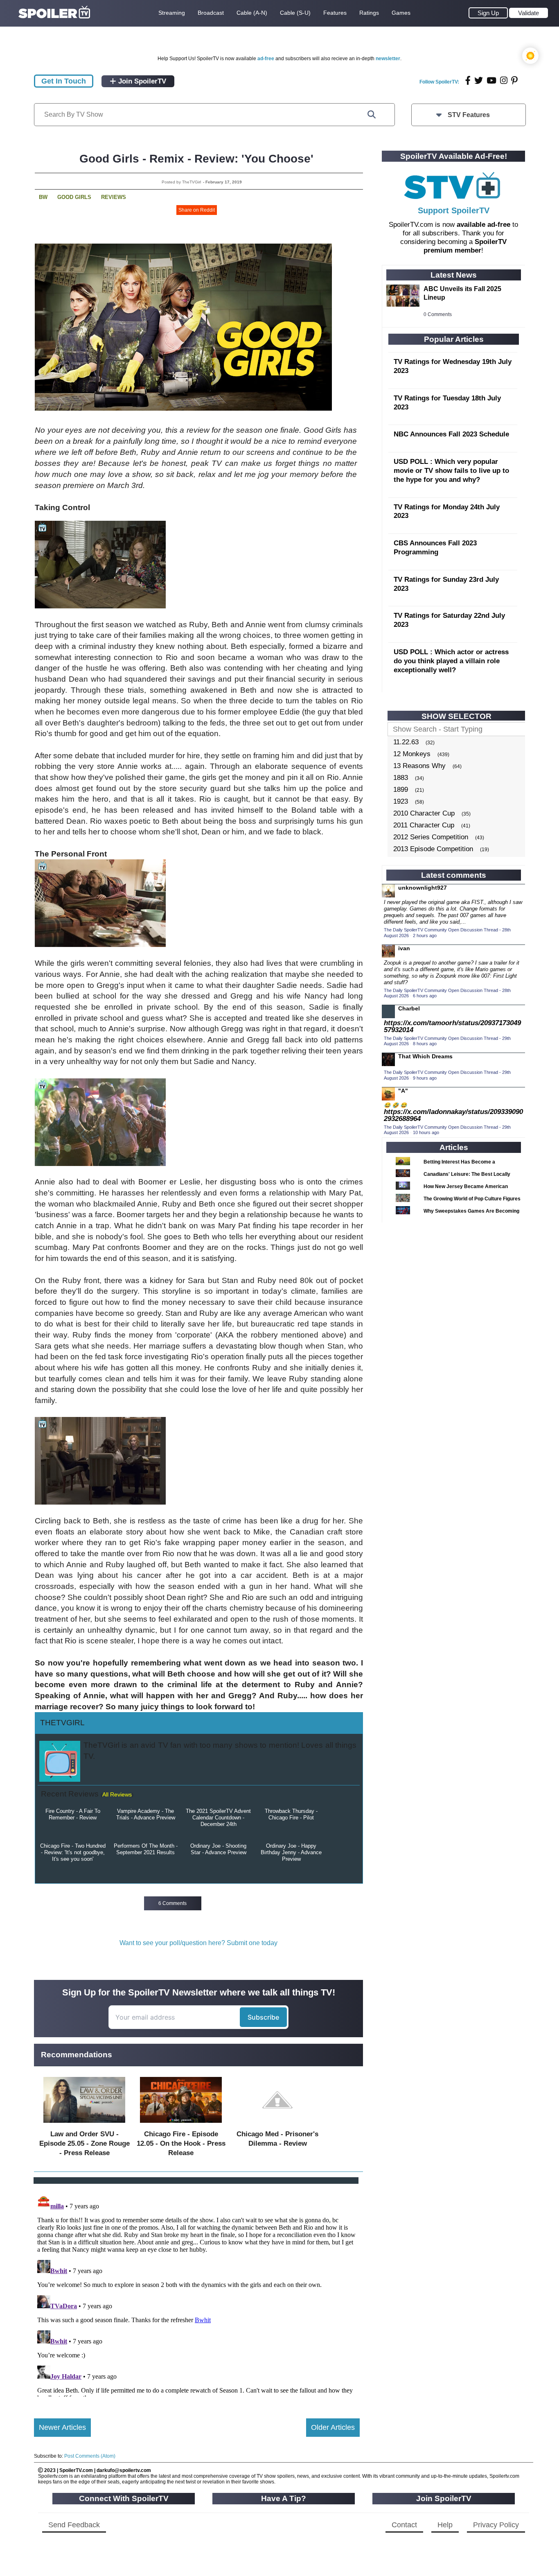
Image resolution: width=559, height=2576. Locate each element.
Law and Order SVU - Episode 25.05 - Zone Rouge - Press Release (85, 2143)
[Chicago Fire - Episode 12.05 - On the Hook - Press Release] (181, 2125)
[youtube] (491, 80)
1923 (401, 801)
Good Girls (74, 197)
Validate (529, 13)
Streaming (172, 13)
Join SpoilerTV (141, 81)
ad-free (266, 59)
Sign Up (488, 13)
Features (335, 13)
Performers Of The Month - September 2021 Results (146, 1849)
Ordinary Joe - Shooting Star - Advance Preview (218, 1849)
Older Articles (333, 2427)
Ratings (369, 13)
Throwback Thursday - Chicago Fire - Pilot (291, 1814)
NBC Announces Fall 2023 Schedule (451, 434)
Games (401, 13)
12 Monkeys (412, 754)
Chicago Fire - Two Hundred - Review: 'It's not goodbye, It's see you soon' (73, 1852)
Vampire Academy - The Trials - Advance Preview (146, 1814)
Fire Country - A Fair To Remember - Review (73, 1814)
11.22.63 (406, 742)
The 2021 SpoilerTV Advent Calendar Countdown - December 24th (218, 1818)
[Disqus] (197, 2294)
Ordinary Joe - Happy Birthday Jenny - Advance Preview (291, 1852)
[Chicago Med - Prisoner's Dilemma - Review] (277, 2125)
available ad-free (483, 225)
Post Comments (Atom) (90, 2456)
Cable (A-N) (252, 13)
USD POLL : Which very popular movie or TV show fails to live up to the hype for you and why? (451, 471)
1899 (401, 790)
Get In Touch (64, 81)
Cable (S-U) (295, 13)
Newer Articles (62, 2427)
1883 (401, 778)
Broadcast (211, 13)
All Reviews (117, 1794)
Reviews (114, 197)
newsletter (388, 59)
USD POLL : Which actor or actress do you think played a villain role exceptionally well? (451, 661)
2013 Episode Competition (433, 849)
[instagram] (504, 80)
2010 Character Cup (424, 813)
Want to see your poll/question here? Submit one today (198, 1943)
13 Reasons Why (419, 766)
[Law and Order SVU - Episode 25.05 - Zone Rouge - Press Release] (84, 2125)
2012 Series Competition (431, 837)
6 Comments (172, 1903)
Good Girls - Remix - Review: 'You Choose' (196, 159)
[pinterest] (514, 80)
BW (43, 197)
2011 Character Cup (424, 825)
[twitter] (479, 80)
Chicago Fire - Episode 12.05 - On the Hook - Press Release (181, 2143)
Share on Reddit (197, 210)
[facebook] (468, 80)
